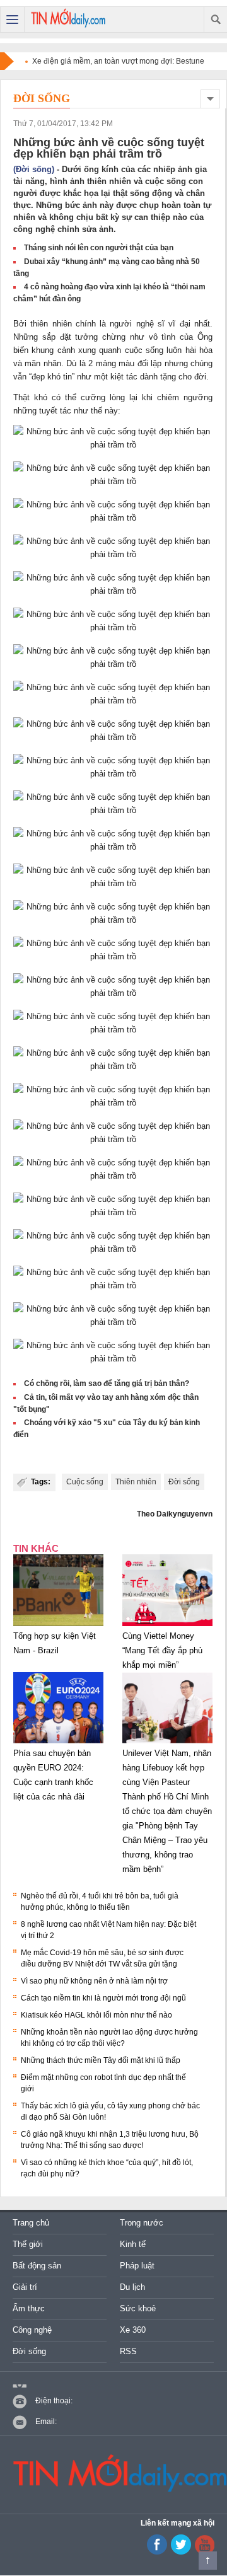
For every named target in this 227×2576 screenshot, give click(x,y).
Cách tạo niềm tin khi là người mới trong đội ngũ (103, 1998)
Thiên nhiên (136, 1482)
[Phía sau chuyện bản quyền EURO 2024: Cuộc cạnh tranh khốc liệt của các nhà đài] (58, 1743)
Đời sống (42, 98)
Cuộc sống (85, 1482)
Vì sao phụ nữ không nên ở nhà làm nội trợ (94, 1981)
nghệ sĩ (150, 324)
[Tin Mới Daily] (68, 20)
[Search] (215, 20)
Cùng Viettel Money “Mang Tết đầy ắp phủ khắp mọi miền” (162, 1650)
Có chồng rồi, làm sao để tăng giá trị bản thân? (107, 1383)
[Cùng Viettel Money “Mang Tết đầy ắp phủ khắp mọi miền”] (167, 1626)
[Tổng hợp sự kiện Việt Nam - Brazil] (58, 1626)
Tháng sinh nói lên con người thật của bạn (99, 248)
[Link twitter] (181, 2552)
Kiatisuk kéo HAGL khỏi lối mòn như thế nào (96, 2015)
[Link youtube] (157, 2552)
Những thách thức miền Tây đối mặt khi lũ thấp (101, 2060)
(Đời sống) (34, 169)
